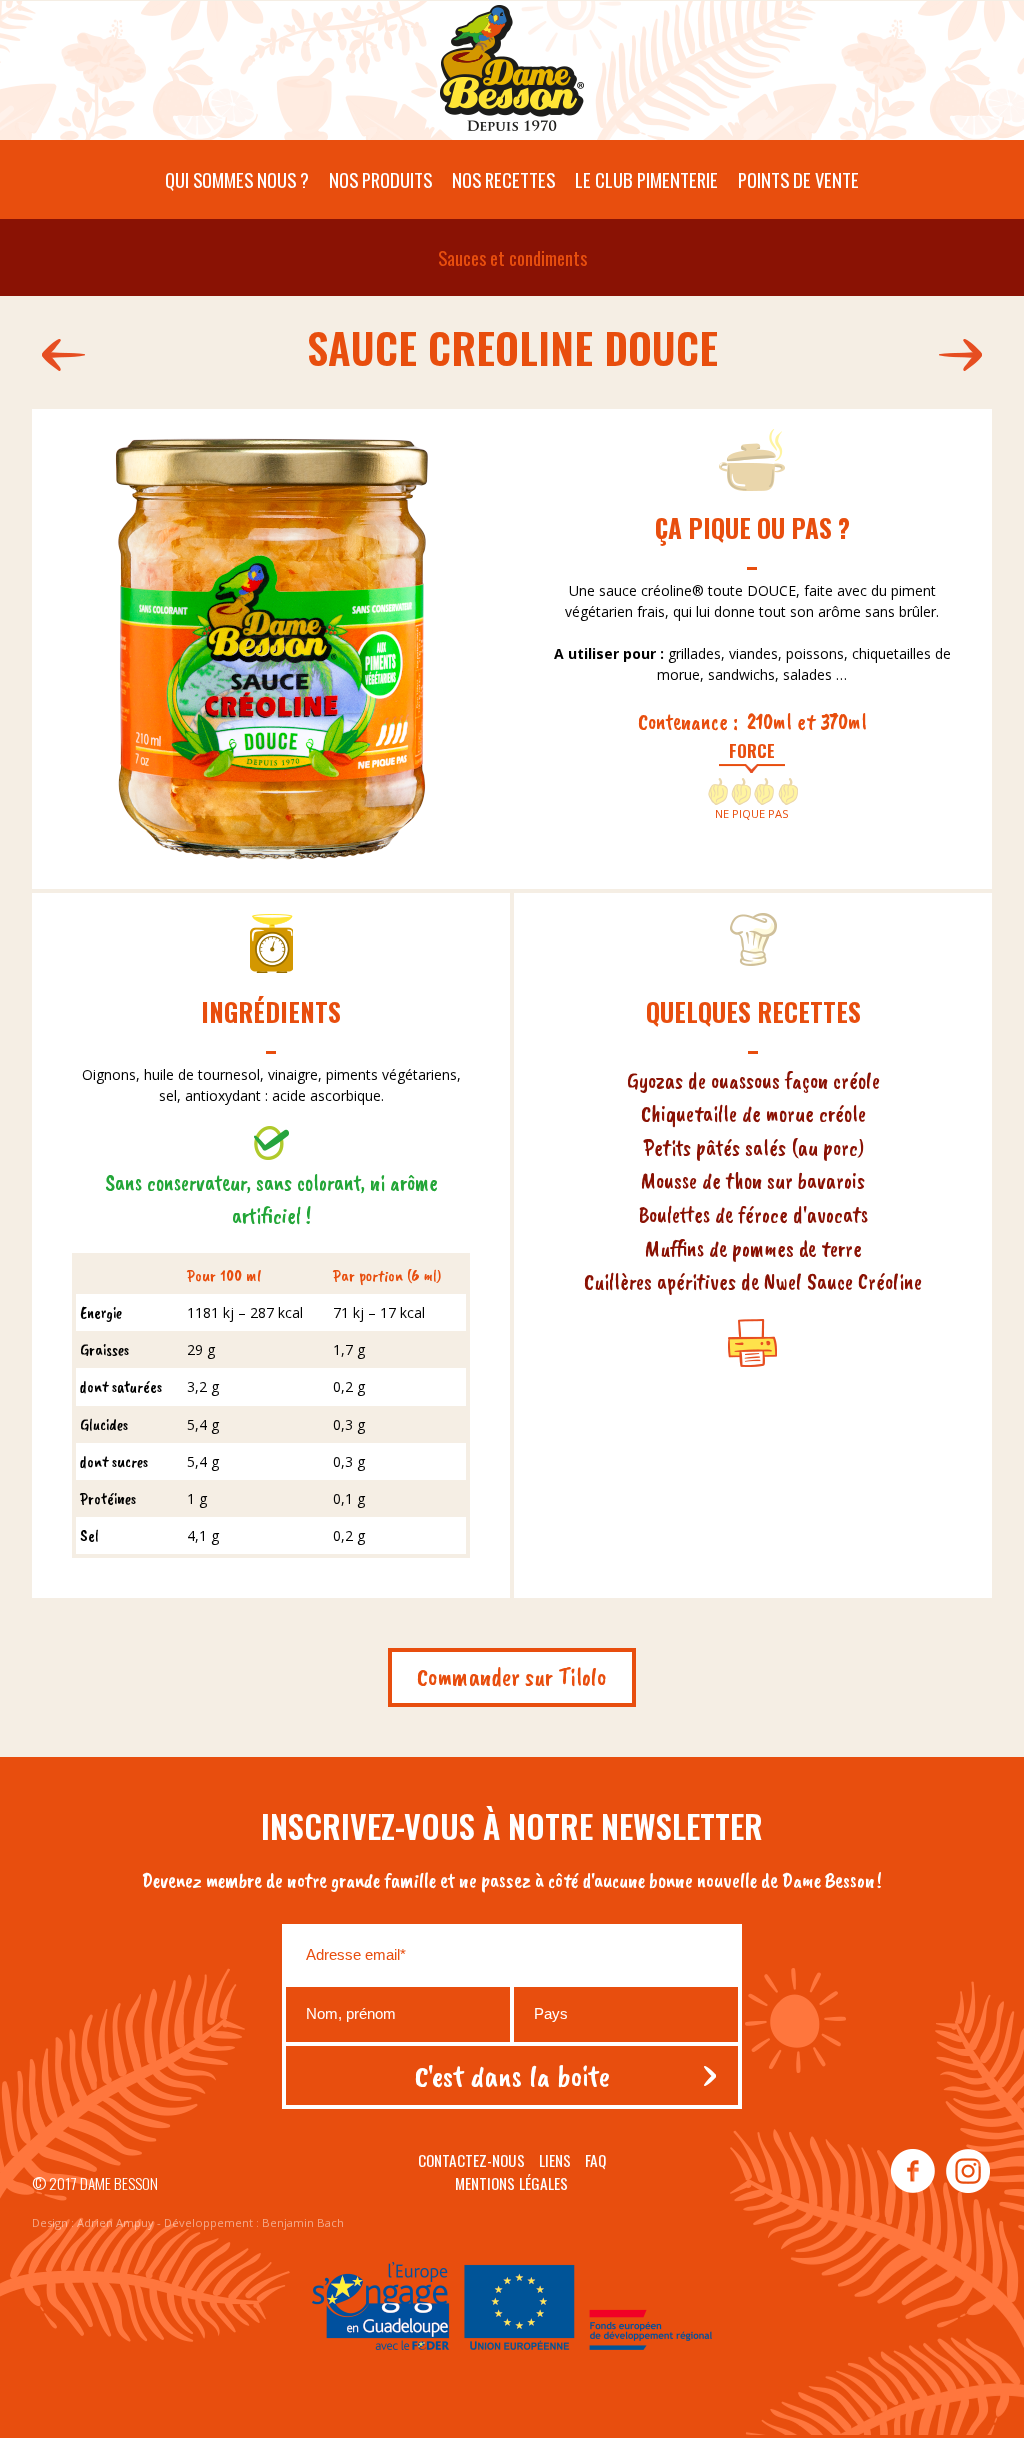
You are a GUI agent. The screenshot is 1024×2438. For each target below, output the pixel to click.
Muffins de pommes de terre (753, 1248)
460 (58, 355)
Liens (555, 2160)
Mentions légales (511, 2183)
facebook (913, 2172)
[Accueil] (512, 73)
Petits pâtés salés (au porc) (753, 1147)
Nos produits (380, 179)
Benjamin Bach (303, 2222)
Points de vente (798, 179)
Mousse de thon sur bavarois (753, 1180)
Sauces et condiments (512, 257)
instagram (967, 2172)
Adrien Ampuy (115, 2222)
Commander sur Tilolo (512, 1677)
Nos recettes (503, 179)
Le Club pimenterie (646, 179)
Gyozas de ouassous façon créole (753, 1080)
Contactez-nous (471, 2160)
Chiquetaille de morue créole (753, 1113)
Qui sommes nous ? (237, 179)
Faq (595, 2160)
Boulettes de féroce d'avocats (753, 1214)
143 (965, 355)
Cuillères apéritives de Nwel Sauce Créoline (753, 1281)
